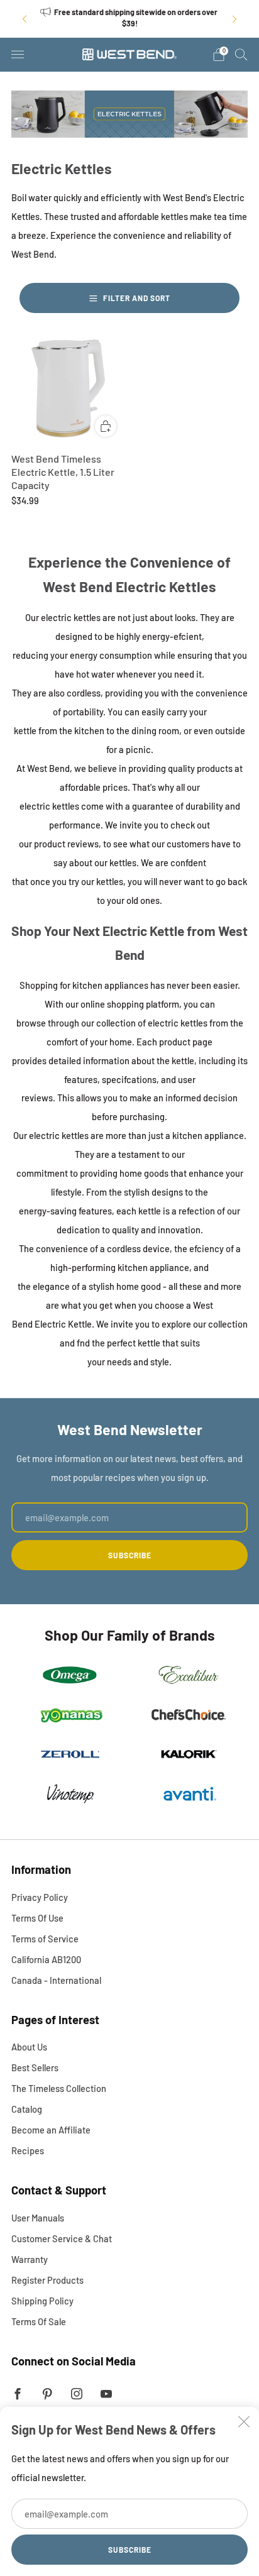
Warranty (30, 2259)
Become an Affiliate (51, 2130)
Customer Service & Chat (62, 2238)
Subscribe (130, 2550)
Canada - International (56, 1980)
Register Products (47, 2280)
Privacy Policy (40, 1897)
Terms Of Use (37, 1918)
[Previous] (25, 19)
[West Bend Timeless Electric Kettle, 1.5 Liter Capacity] (68, 389)
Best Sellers (35, 2067)
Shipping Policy (42, 2301)
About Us (29, 2047)
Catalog (27, 2109)
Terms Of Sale (39, 2321)
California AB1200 (46, 1959)
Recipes (28, 2150)
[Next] (234, 19)
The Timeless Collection (59, 2088)
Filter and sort (137, 298)
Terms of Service (45, 1939)
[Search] (241, 54)
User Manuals (38, 2218)
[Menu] (18, 55)
